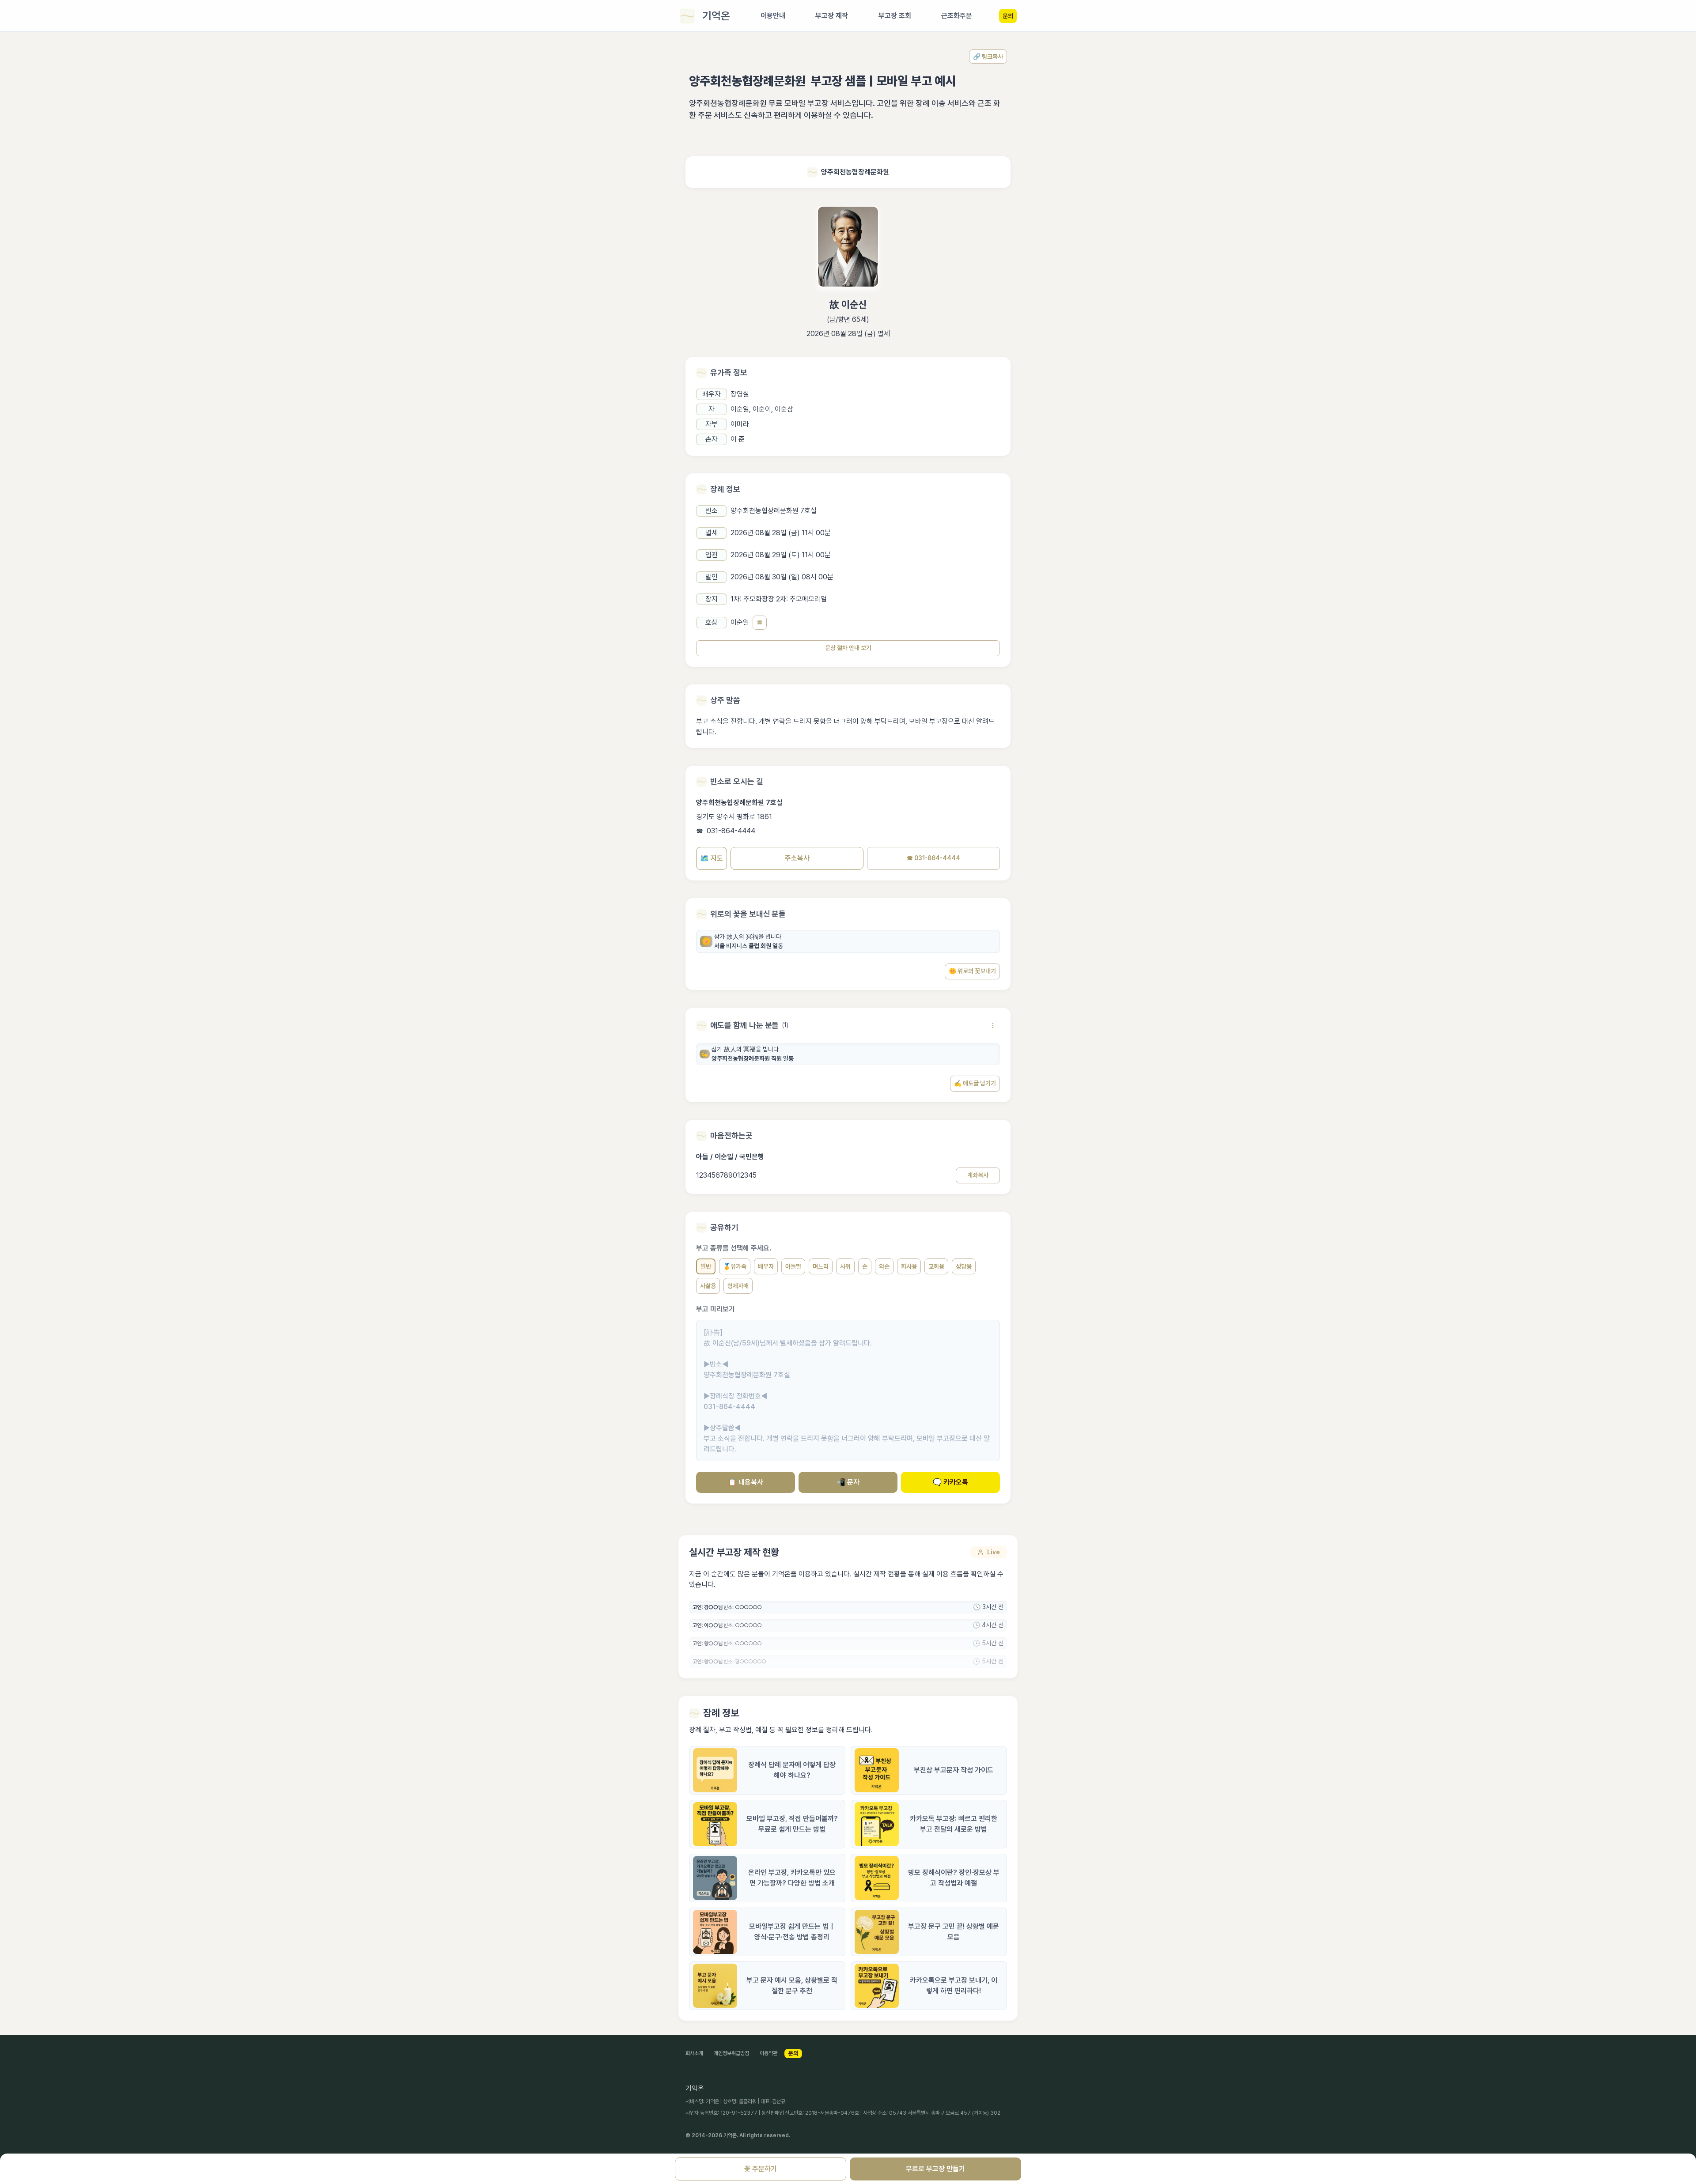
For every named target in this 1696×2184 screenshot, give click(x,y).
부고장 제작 (832, 16)
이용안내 (773, 16)
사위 (845, 1266)
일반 (706, 1266)
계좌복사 (978, 1175)
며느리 (821, 1266)
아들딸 (793, 1266)
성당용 (964, 1266)
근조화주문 (957, 16)
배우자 (766, 1266)
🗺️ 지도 (712, 858)
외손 (884, 1266)
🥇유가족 (735, 1266)
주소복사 (797, 858)
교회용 (936, 1266)
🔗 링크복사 (988, 57)
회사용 (909, 1266)
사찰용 (708, 1286)
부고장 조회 (895, 16)
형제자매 (738, 1286)
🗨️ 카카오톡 (950, 1482)
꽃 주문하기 (761, 2169)
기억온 (716, 16)
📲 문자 (848, 1482)
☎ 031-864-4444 (933, 858)
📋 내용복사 (746, 1482)
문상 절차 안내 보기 (848, 648)
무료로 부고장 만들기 (935, 2169)
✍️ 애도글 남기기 (975, 1083)
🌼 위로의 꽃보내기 (972, 971)
